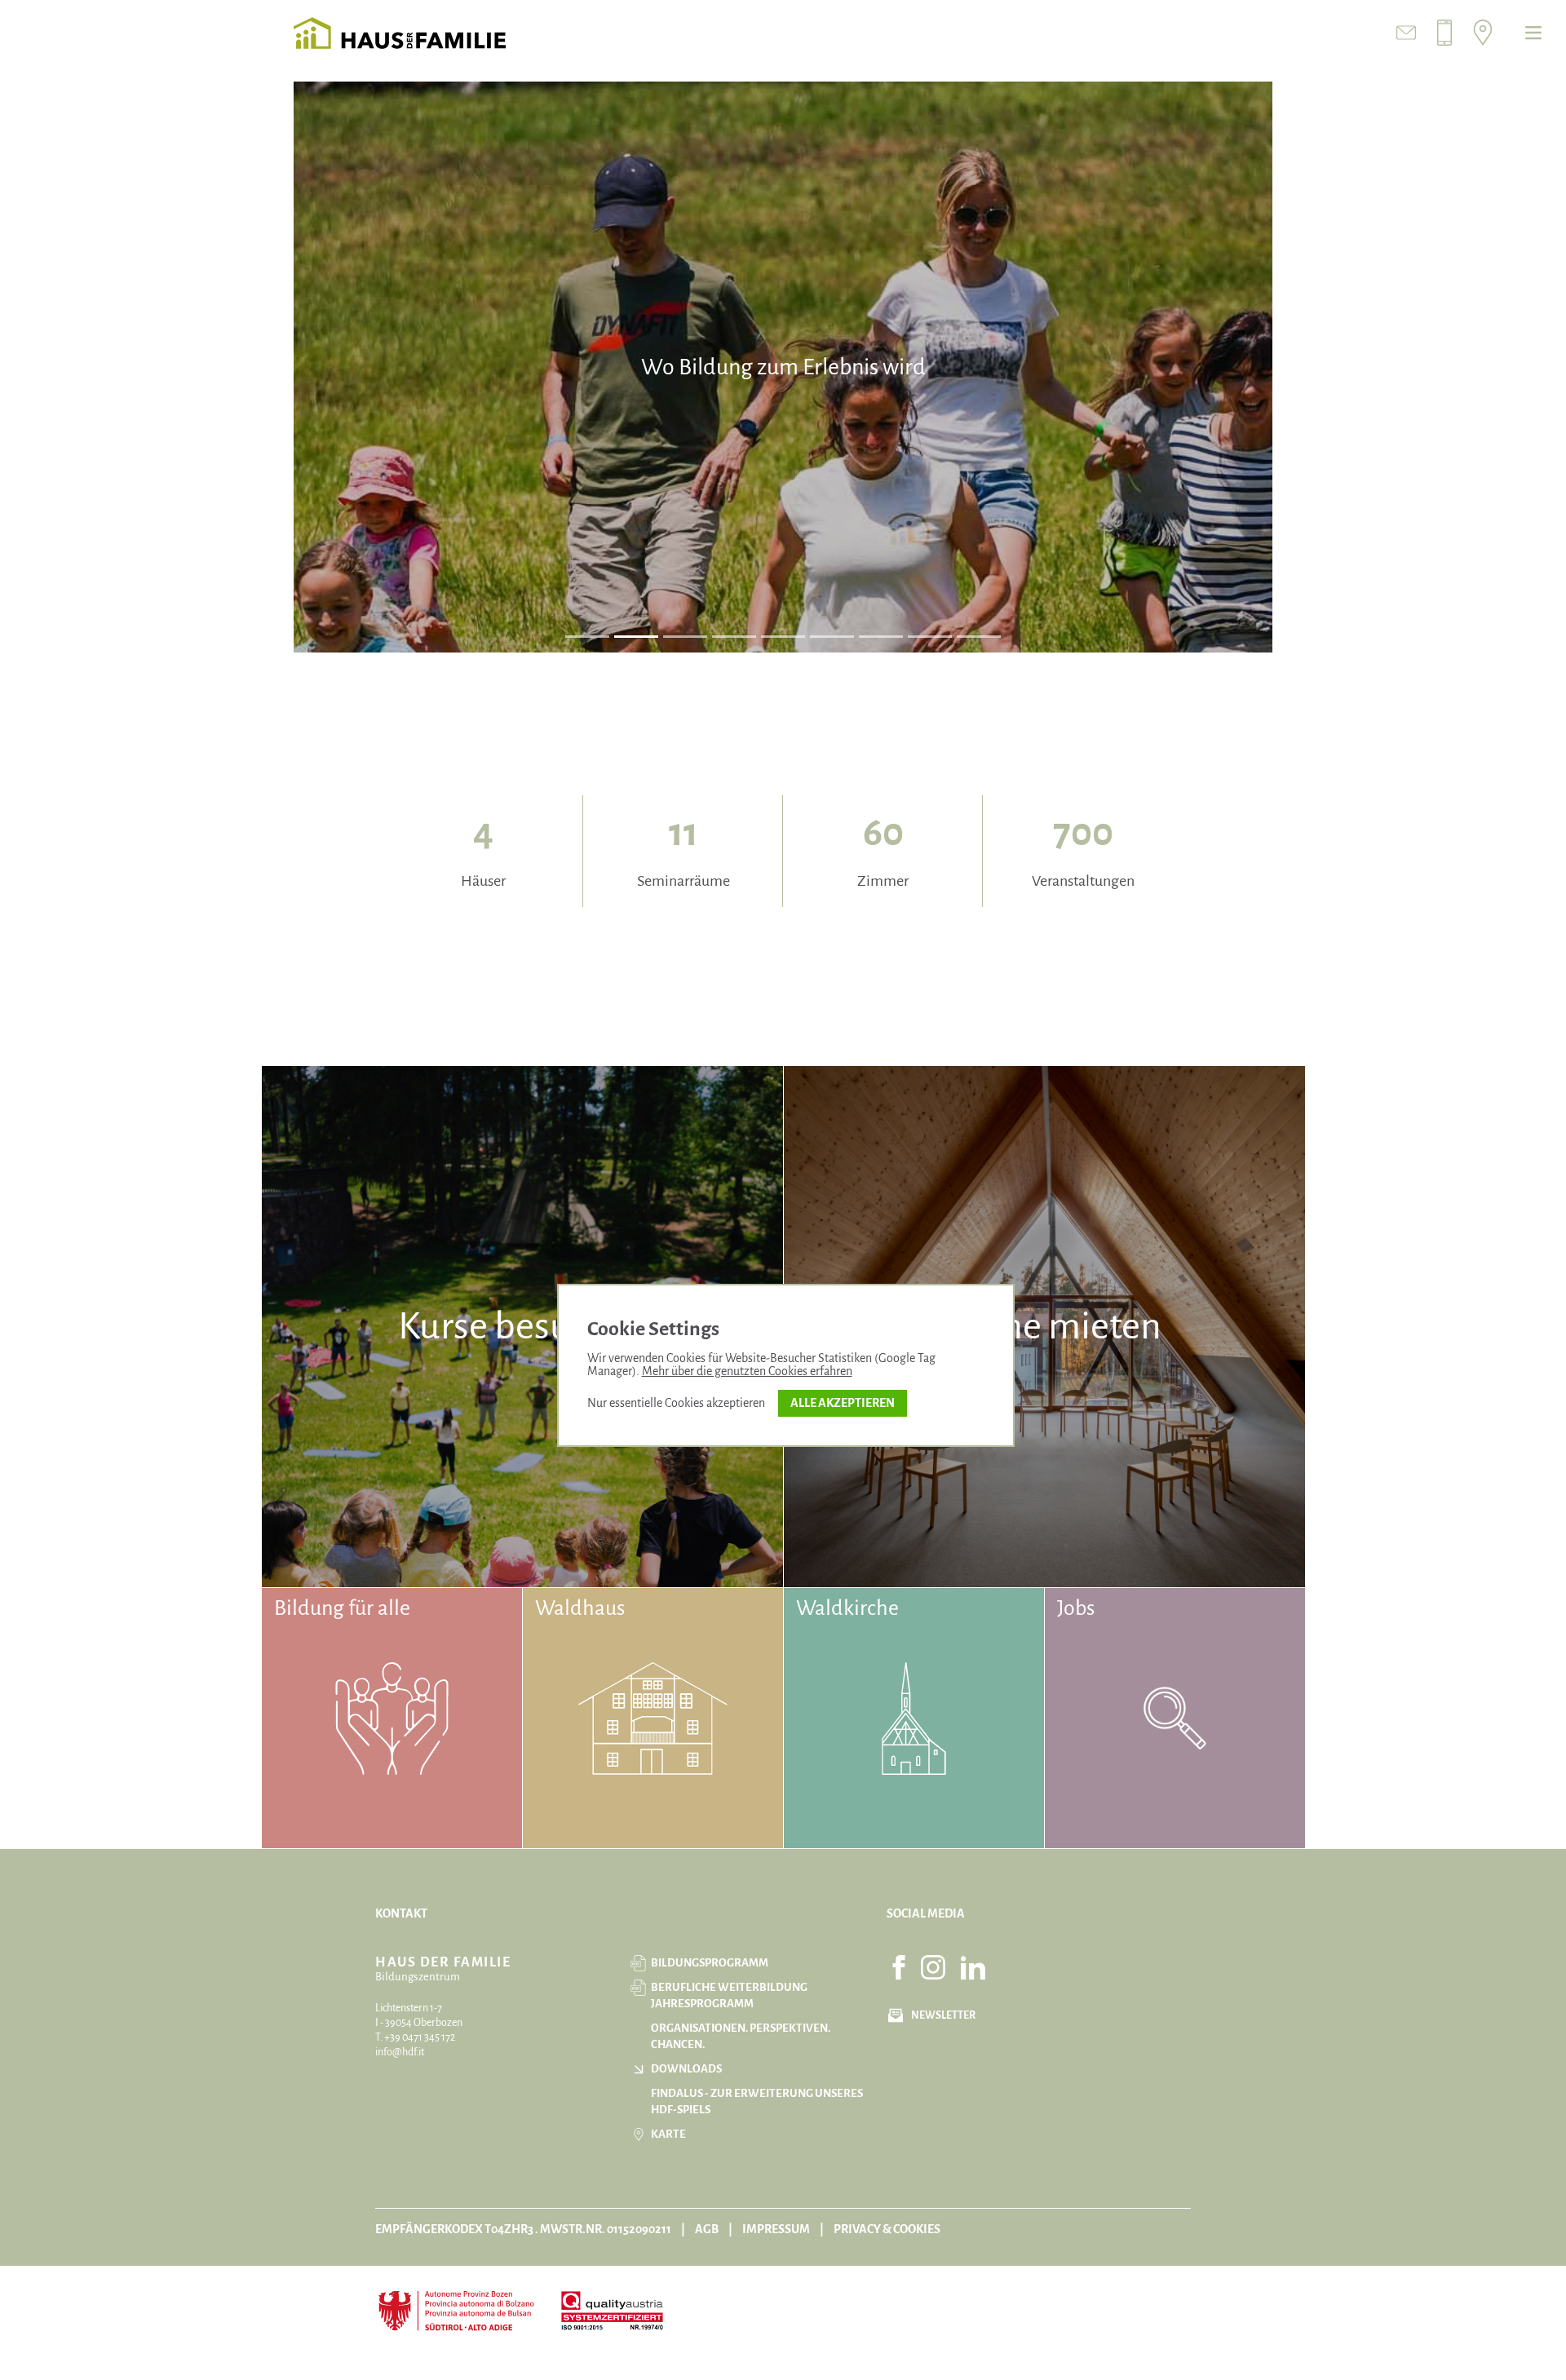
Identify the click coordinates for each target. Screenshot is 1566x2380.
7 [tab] (881, 636)
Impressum (776, 2229)
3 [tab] (686, 636)
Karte (668, 2134)
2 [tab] (637, 636)
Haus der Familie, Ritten (400, 33)
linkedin (973, 1967)
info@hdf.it (400, 2052)
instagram (933, 1967)
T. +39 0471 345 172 (415, 2037)
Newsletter (943, 2015)
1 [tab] (587, 636)
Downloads (686, 2069)
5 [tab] (783, 636)
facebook (899, 1967)
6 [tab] (832, 636)
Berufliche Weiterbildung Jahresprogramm (729, 1995)
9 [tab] (979, 636)
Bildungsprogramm (710, 1963)
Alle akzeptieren (843, 1403)
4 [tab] (734, 636)
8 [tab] (930, 636)
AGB (707, 2229)
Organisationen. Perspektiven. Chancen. (741, 2036)
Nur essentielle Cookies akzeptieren (676, 1403)
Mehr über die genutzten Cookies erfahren (747, 1371)
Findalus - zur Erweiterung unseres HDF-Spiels (757, 2101)
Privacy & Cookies (887, 2229)
